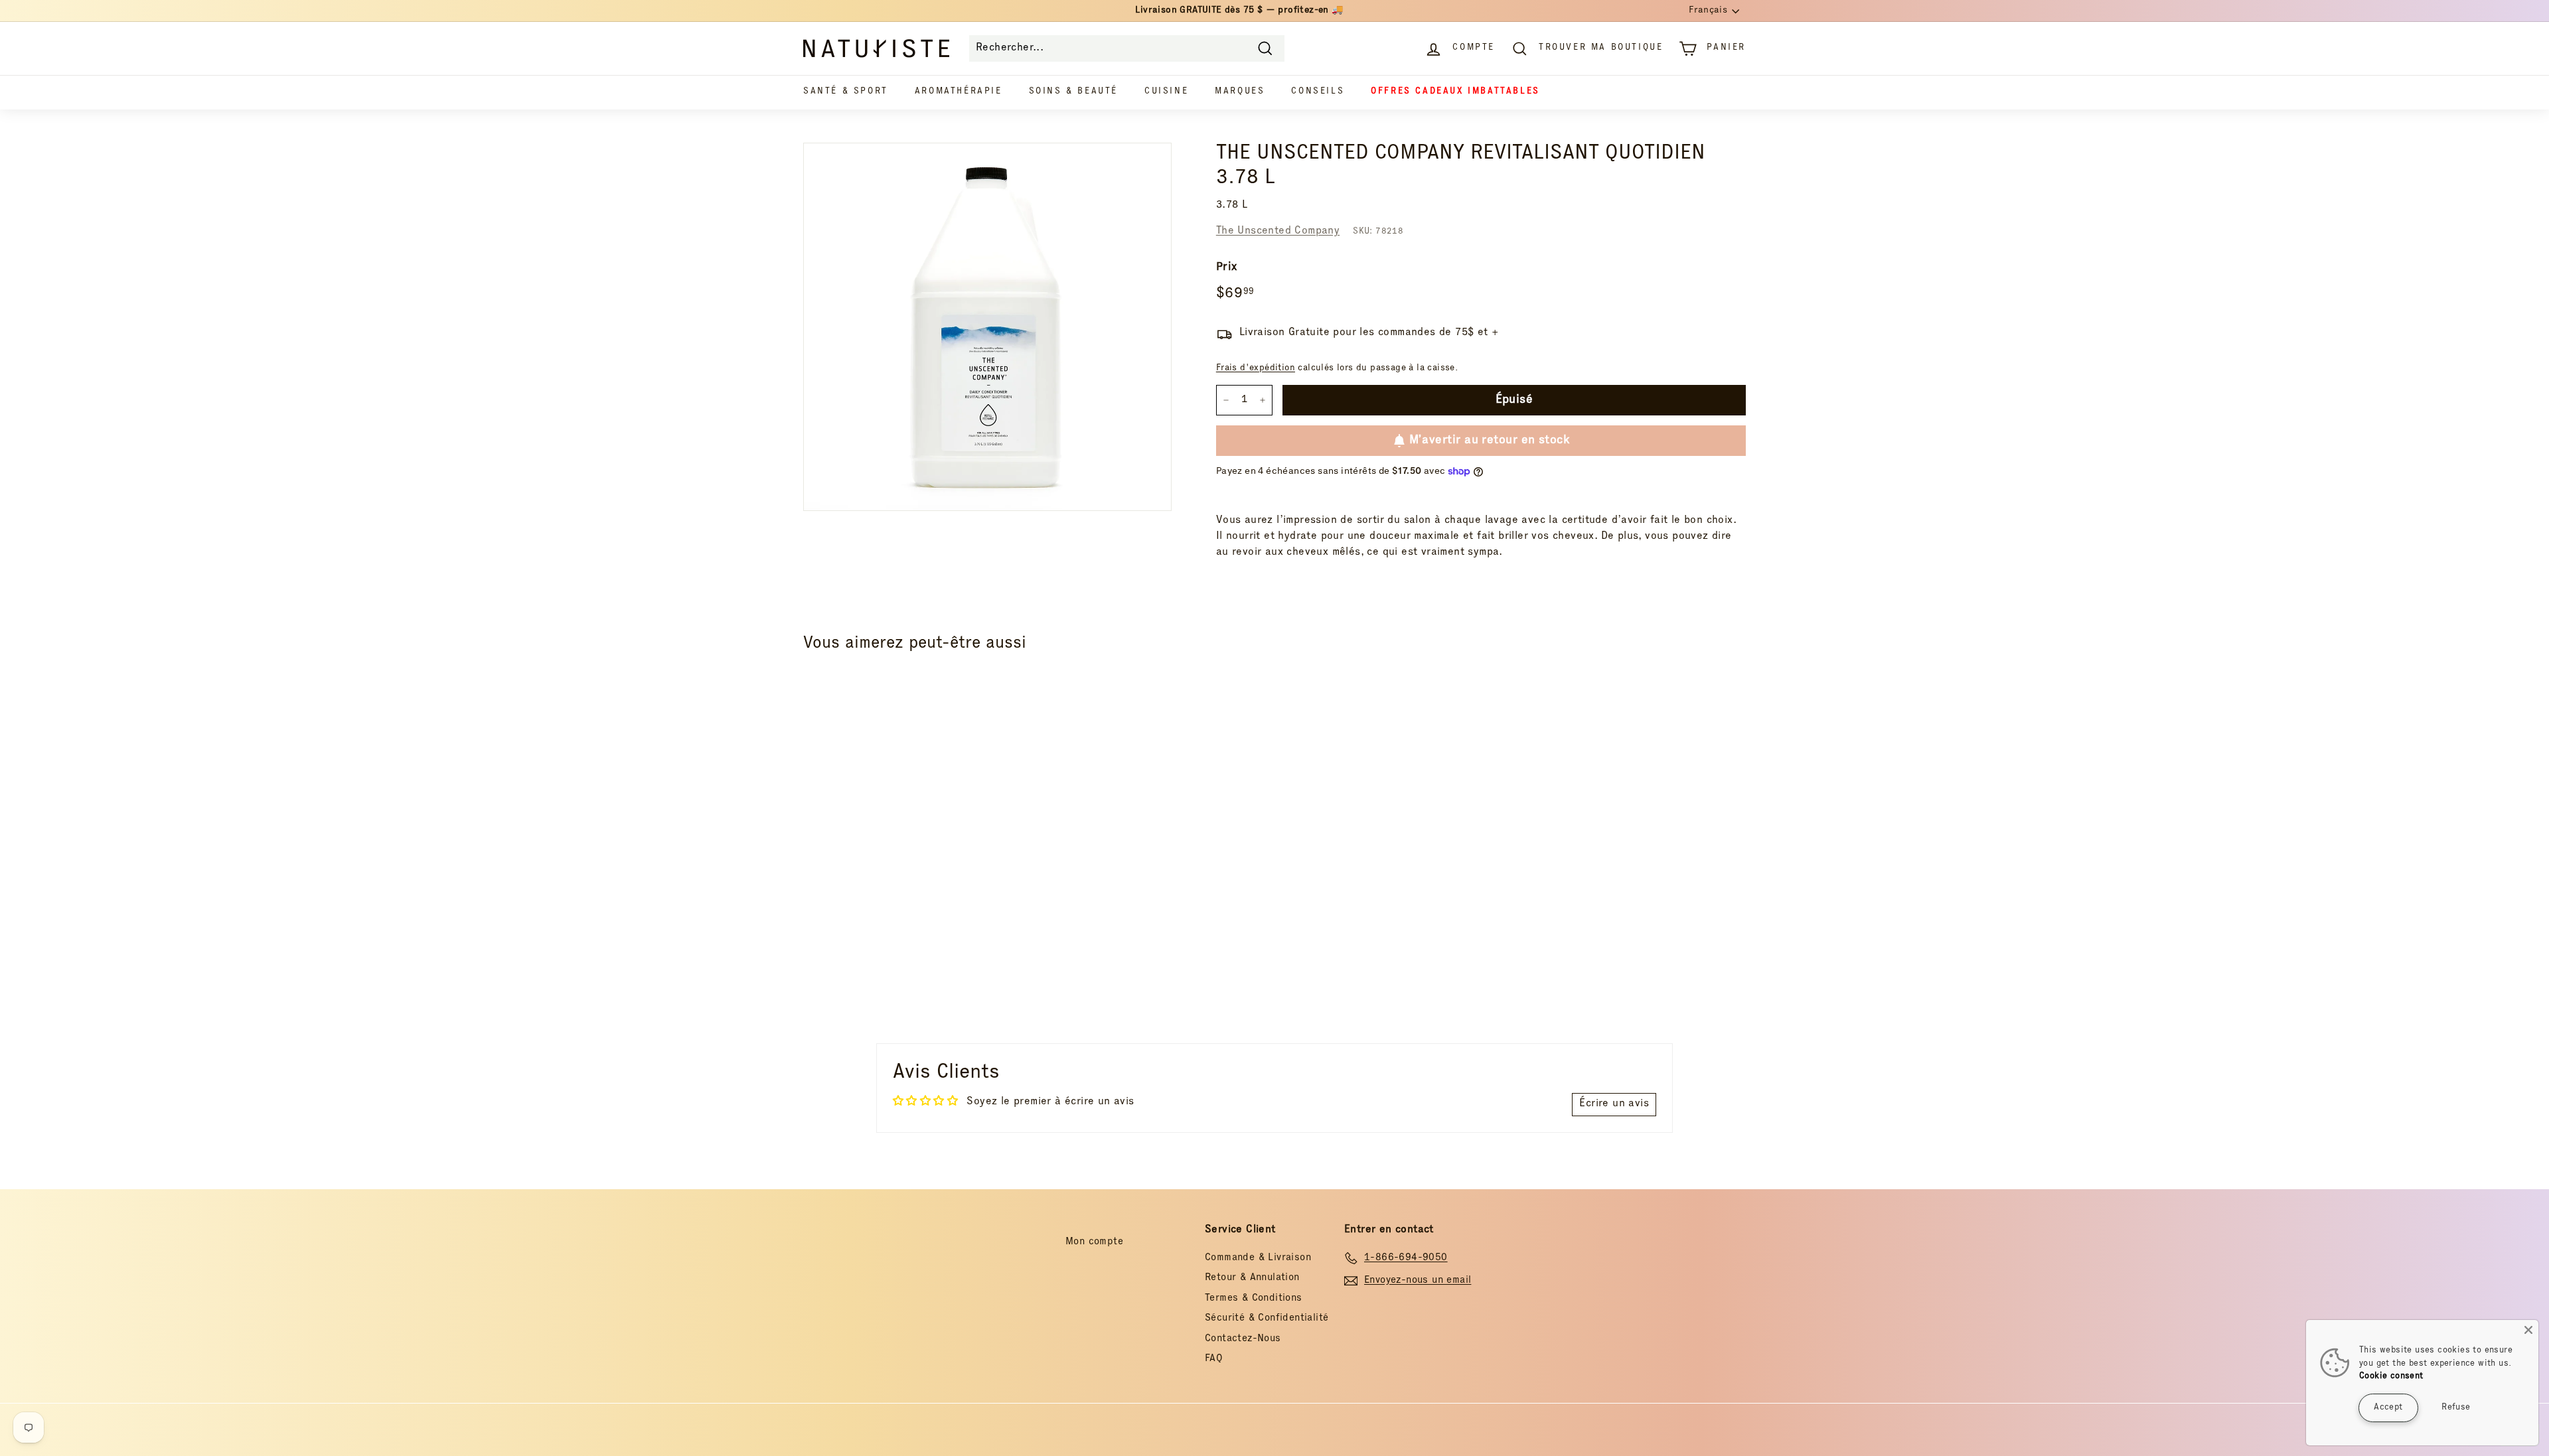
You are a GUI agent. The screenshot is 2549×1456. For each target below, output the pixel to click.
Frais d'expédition (1256, 368)
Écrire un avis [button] (1614, 1104)
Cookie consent (2391, 1377)
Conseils (1318, 92)
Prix (1227, 268)
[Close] (2528, 1330)
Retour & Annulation (1252, 1278)
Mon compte (1094, 1242)
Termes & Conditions (1254, 1298)
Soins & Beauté (1073, 92)
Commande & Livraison (1258, 1258)
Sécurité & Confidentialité (1267, 1318)
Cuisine (1166, 92)
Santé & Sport (846, 92)
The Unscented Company (1278, 232)
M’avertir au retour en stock (1490, 441)
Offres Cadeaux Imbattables (1455, 92)
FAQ (1214, 1359)
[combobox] (1127, 48)
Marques (1240, 92)
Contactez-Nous (1243, 1339)
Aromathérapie (959, 92)
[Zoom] (987, 327)
